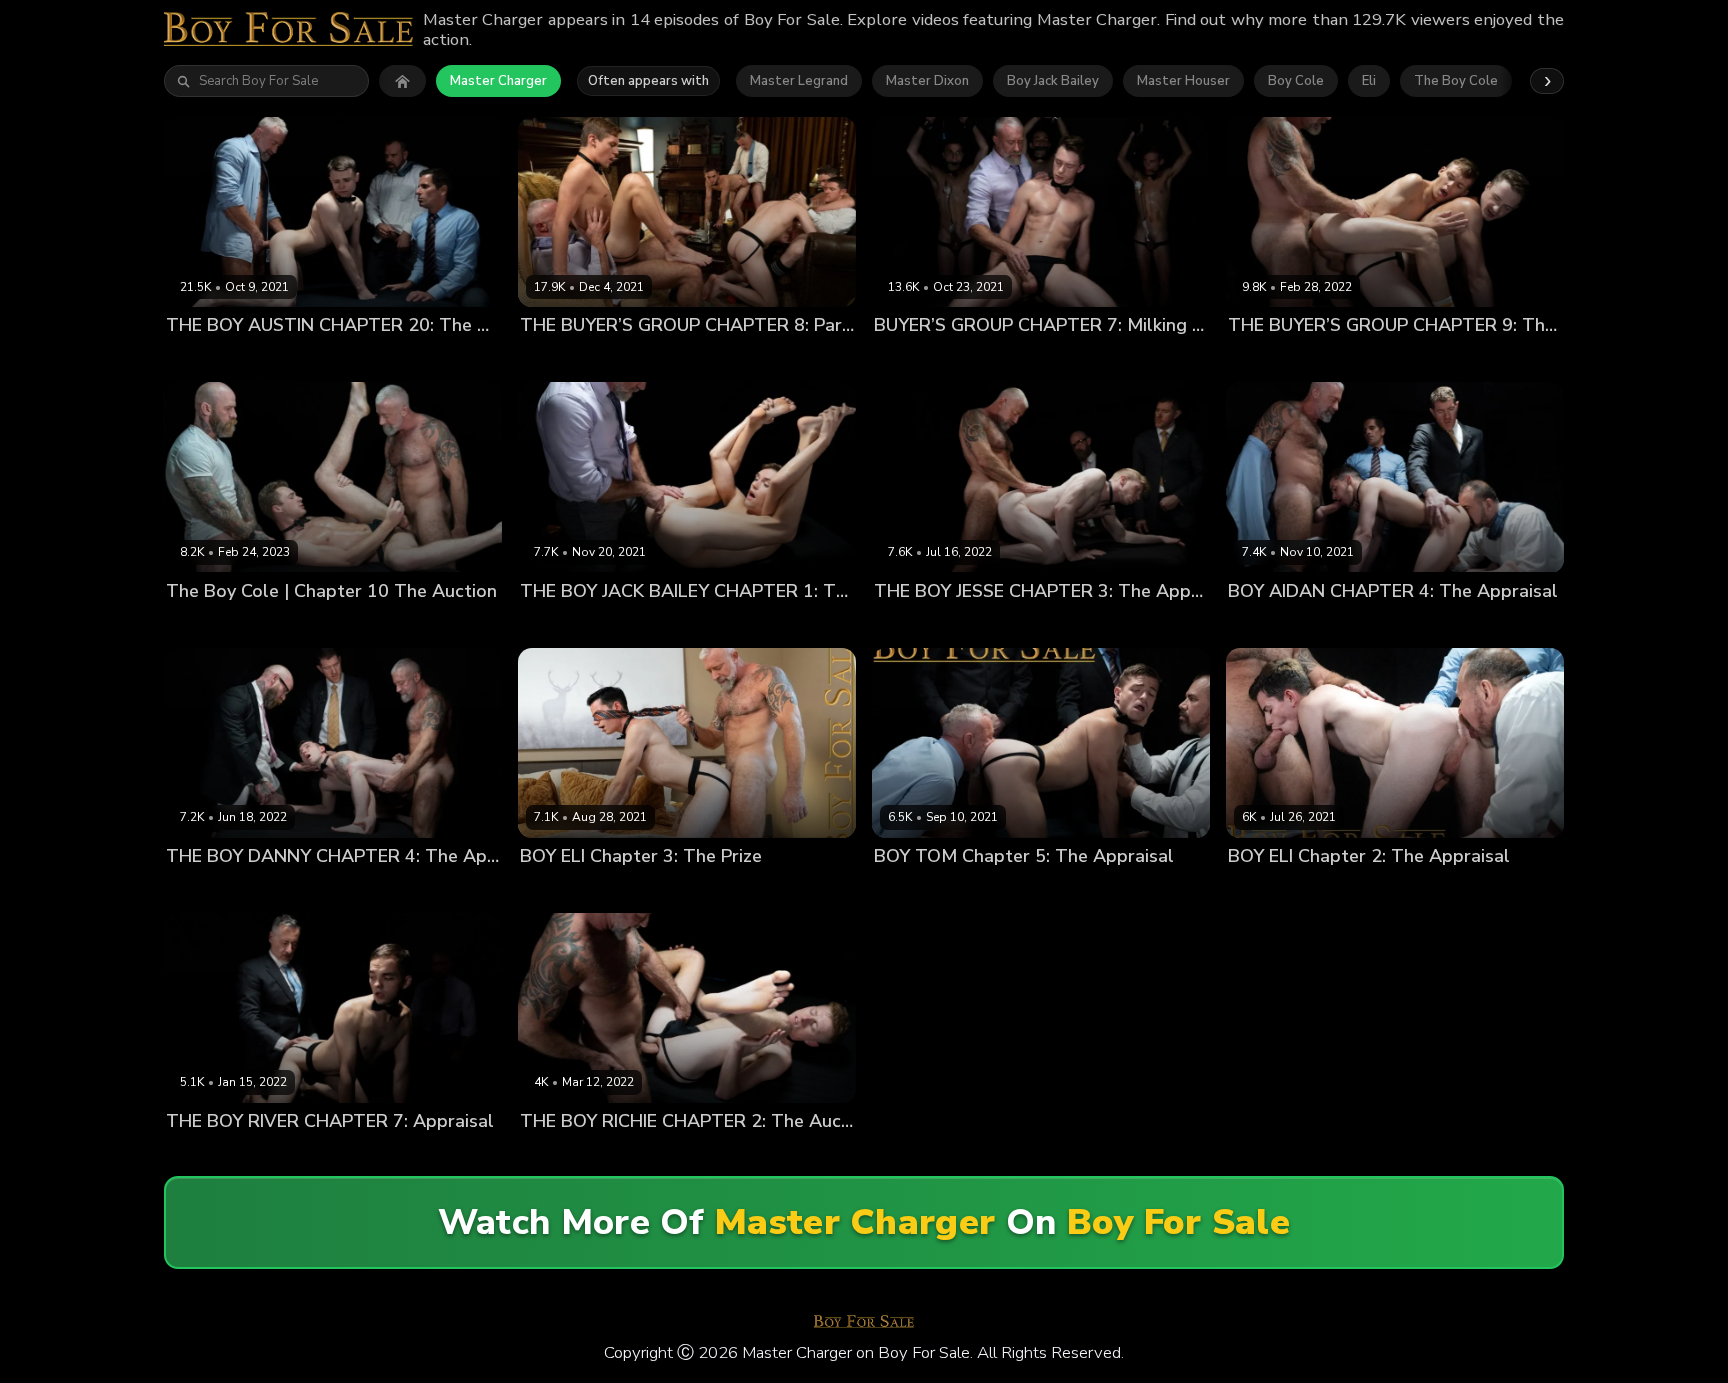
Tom (994, 889)
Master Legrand (799, 81)
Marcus (966, 359)
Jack (923, 359)
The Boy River (418, 1154)
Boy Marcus (724, 359)
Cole (888, 359)
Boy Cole (1296, 81)
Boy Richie (553, 1154)
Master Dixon (927, 81)
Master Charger (498, 81)
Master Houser (1183, 81)
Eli (1369, 81)
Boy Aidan (1260, 624)
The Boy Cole (1456, 81)
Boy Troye (800, 359)
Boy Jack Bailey (1053, 81)
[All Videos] (402, 81)
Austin (186, 359)
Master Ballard (261, 359)
